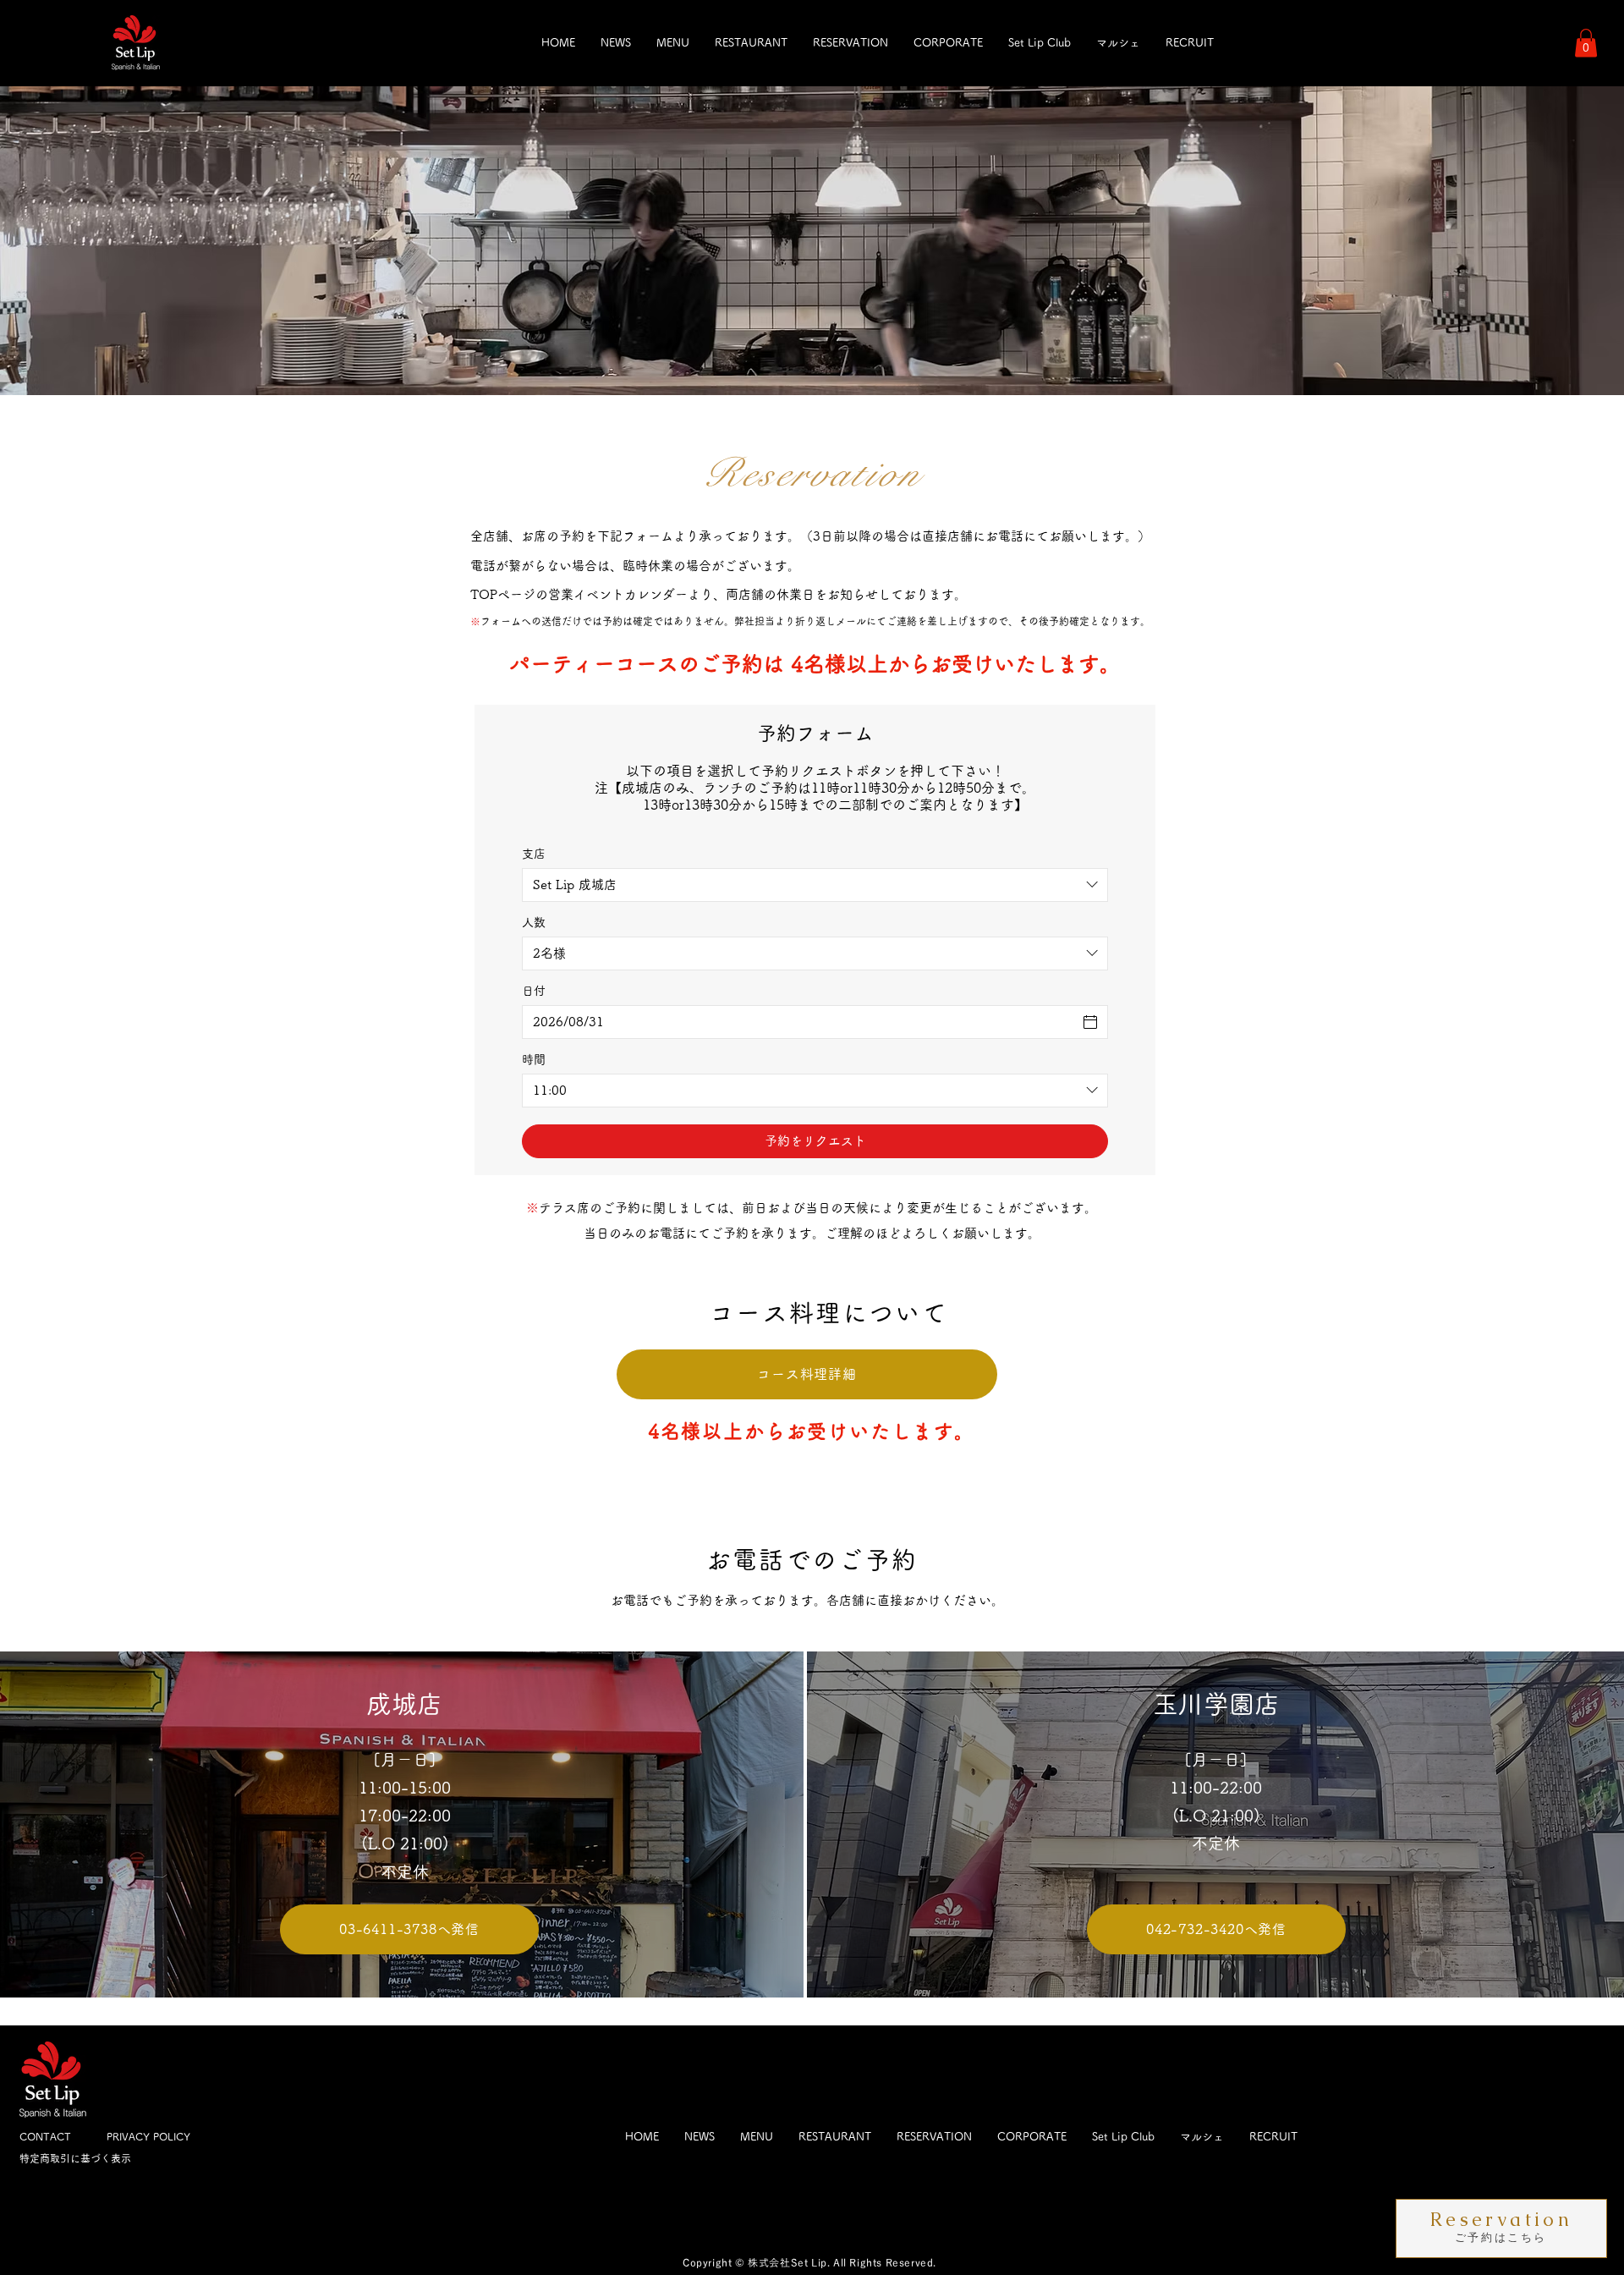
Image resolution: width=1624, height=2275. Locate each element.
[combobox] (815, 885)
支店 (534, 854)
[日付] (1090, 1022)
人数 (534, 922)
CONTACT (45, 2136)
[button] (1586, 43)
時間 (534, 1059)
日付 (534, 991)
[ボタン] (1502, 2228)
